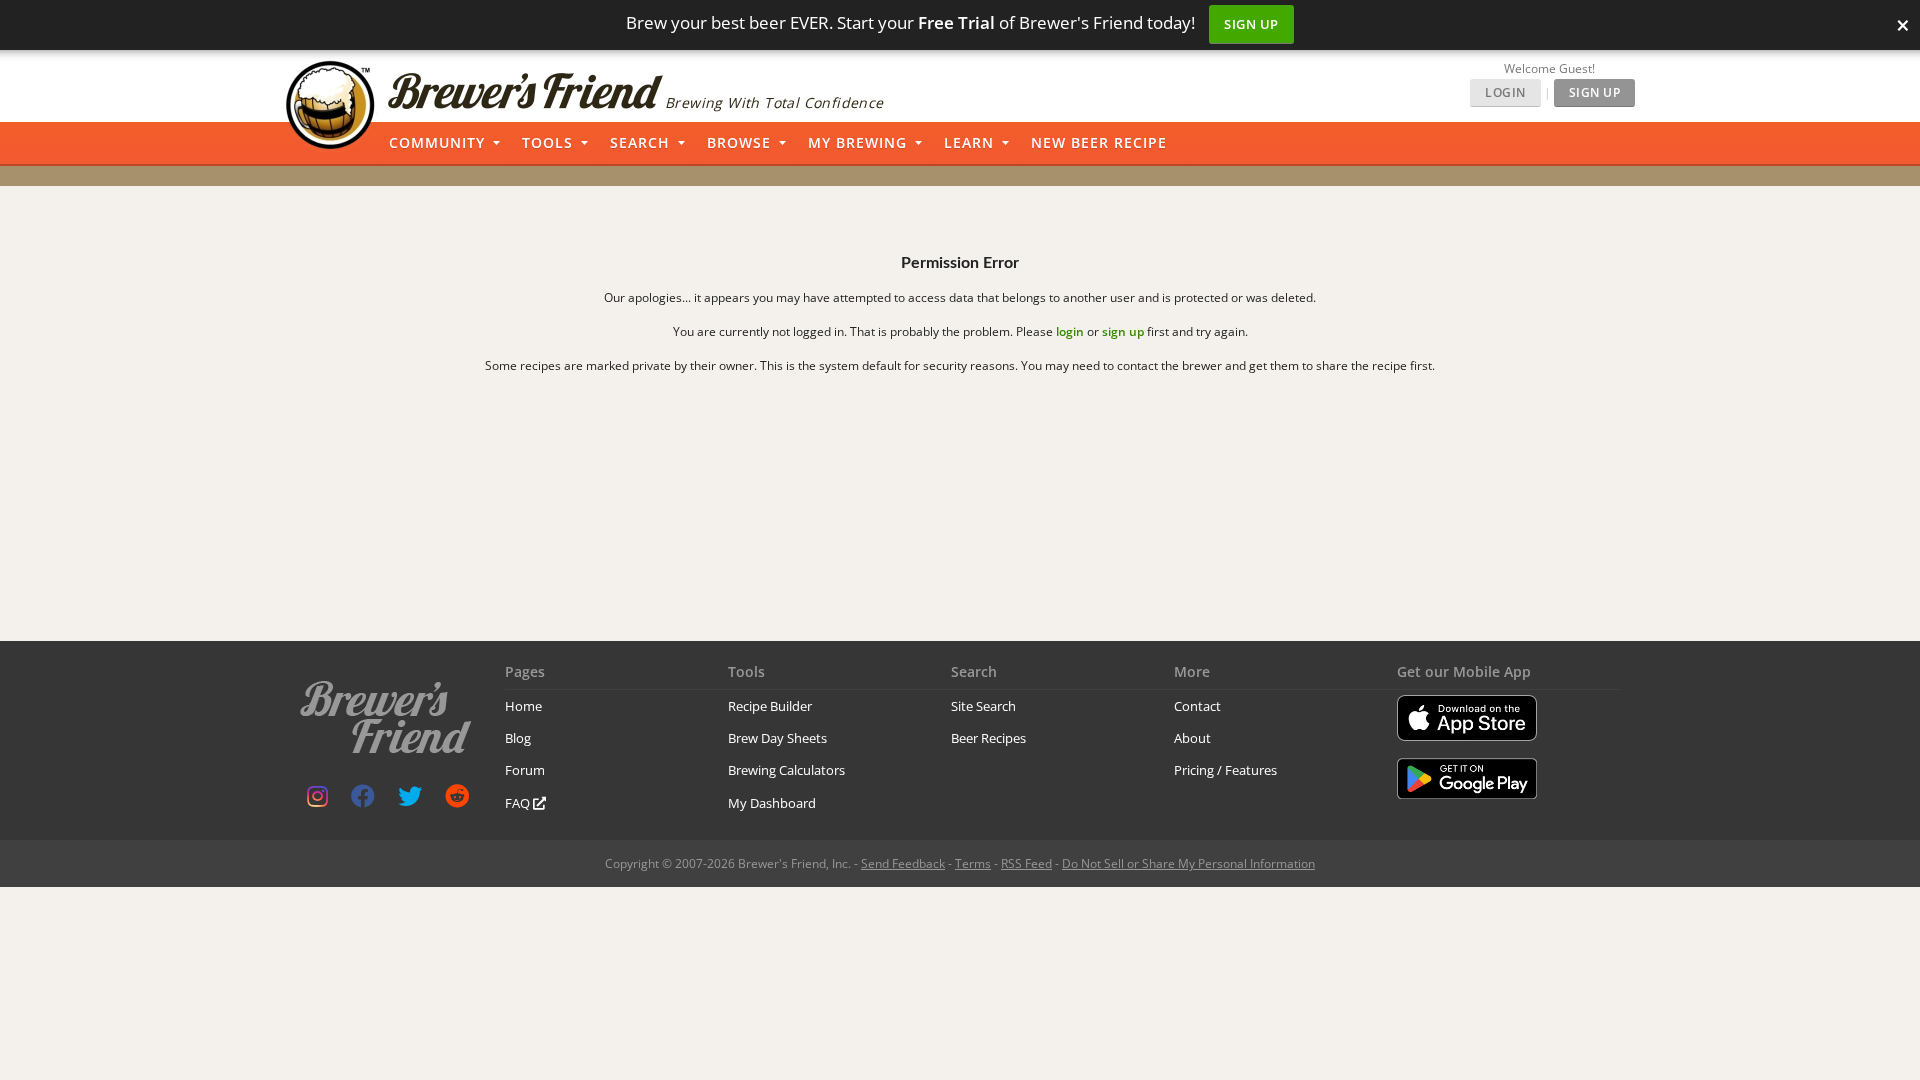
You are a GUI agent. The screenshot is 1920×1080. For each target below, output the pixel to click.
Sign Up (1251, 24)
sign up (1123, 331)
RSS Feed (1026, 863)
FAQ (519, 803)
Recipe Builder (770, 706)
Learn (969, 142)
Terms (973, 863)
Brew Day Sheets (777, 738)
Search (640, 142)
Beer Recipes (988, 738)
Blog (518, 738)
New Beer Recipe (1099, 142)
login (1070, 331)
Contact (1197, 706)
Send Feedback (903, 863)
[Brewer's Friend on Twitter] (410, 800)
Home (523, 706)
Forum (525, 770)
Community (437, 142)
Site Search (983, 706)
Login (1505, 92)
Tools (547, 142)
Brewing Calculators (786, 770)
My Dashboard (772, 803)
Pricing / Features (1225, 770)
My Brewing (857, 142)
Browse (739, 142)
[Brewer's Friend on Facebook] (363, 800)
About (1192, 738)
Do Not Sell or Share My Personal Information (1188, 863)
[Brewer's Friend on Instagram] (317, 800)
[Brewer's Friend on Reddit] (457, 800)
